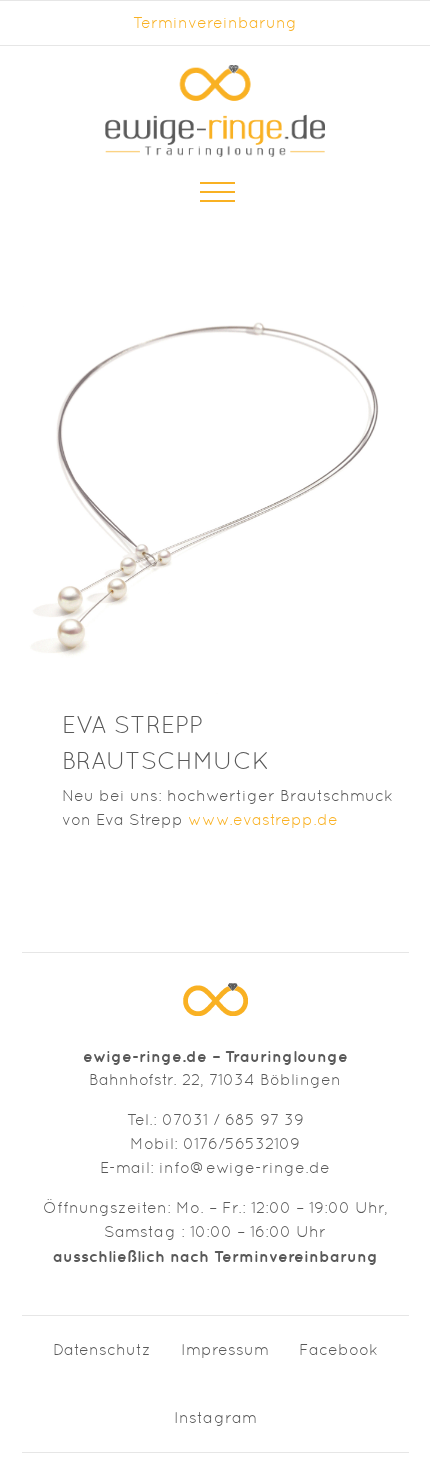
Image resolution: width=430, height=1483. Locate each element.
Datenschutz (102, 1349)
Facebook (338, 1349)
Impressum (225, 1349)
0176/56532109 (241, 1143)
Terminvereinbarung (215, 22)
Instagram (215, 1417)
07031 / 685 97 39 (233, 1119)
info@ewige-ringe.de (244, 1167)
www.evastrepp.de (263, 819)
